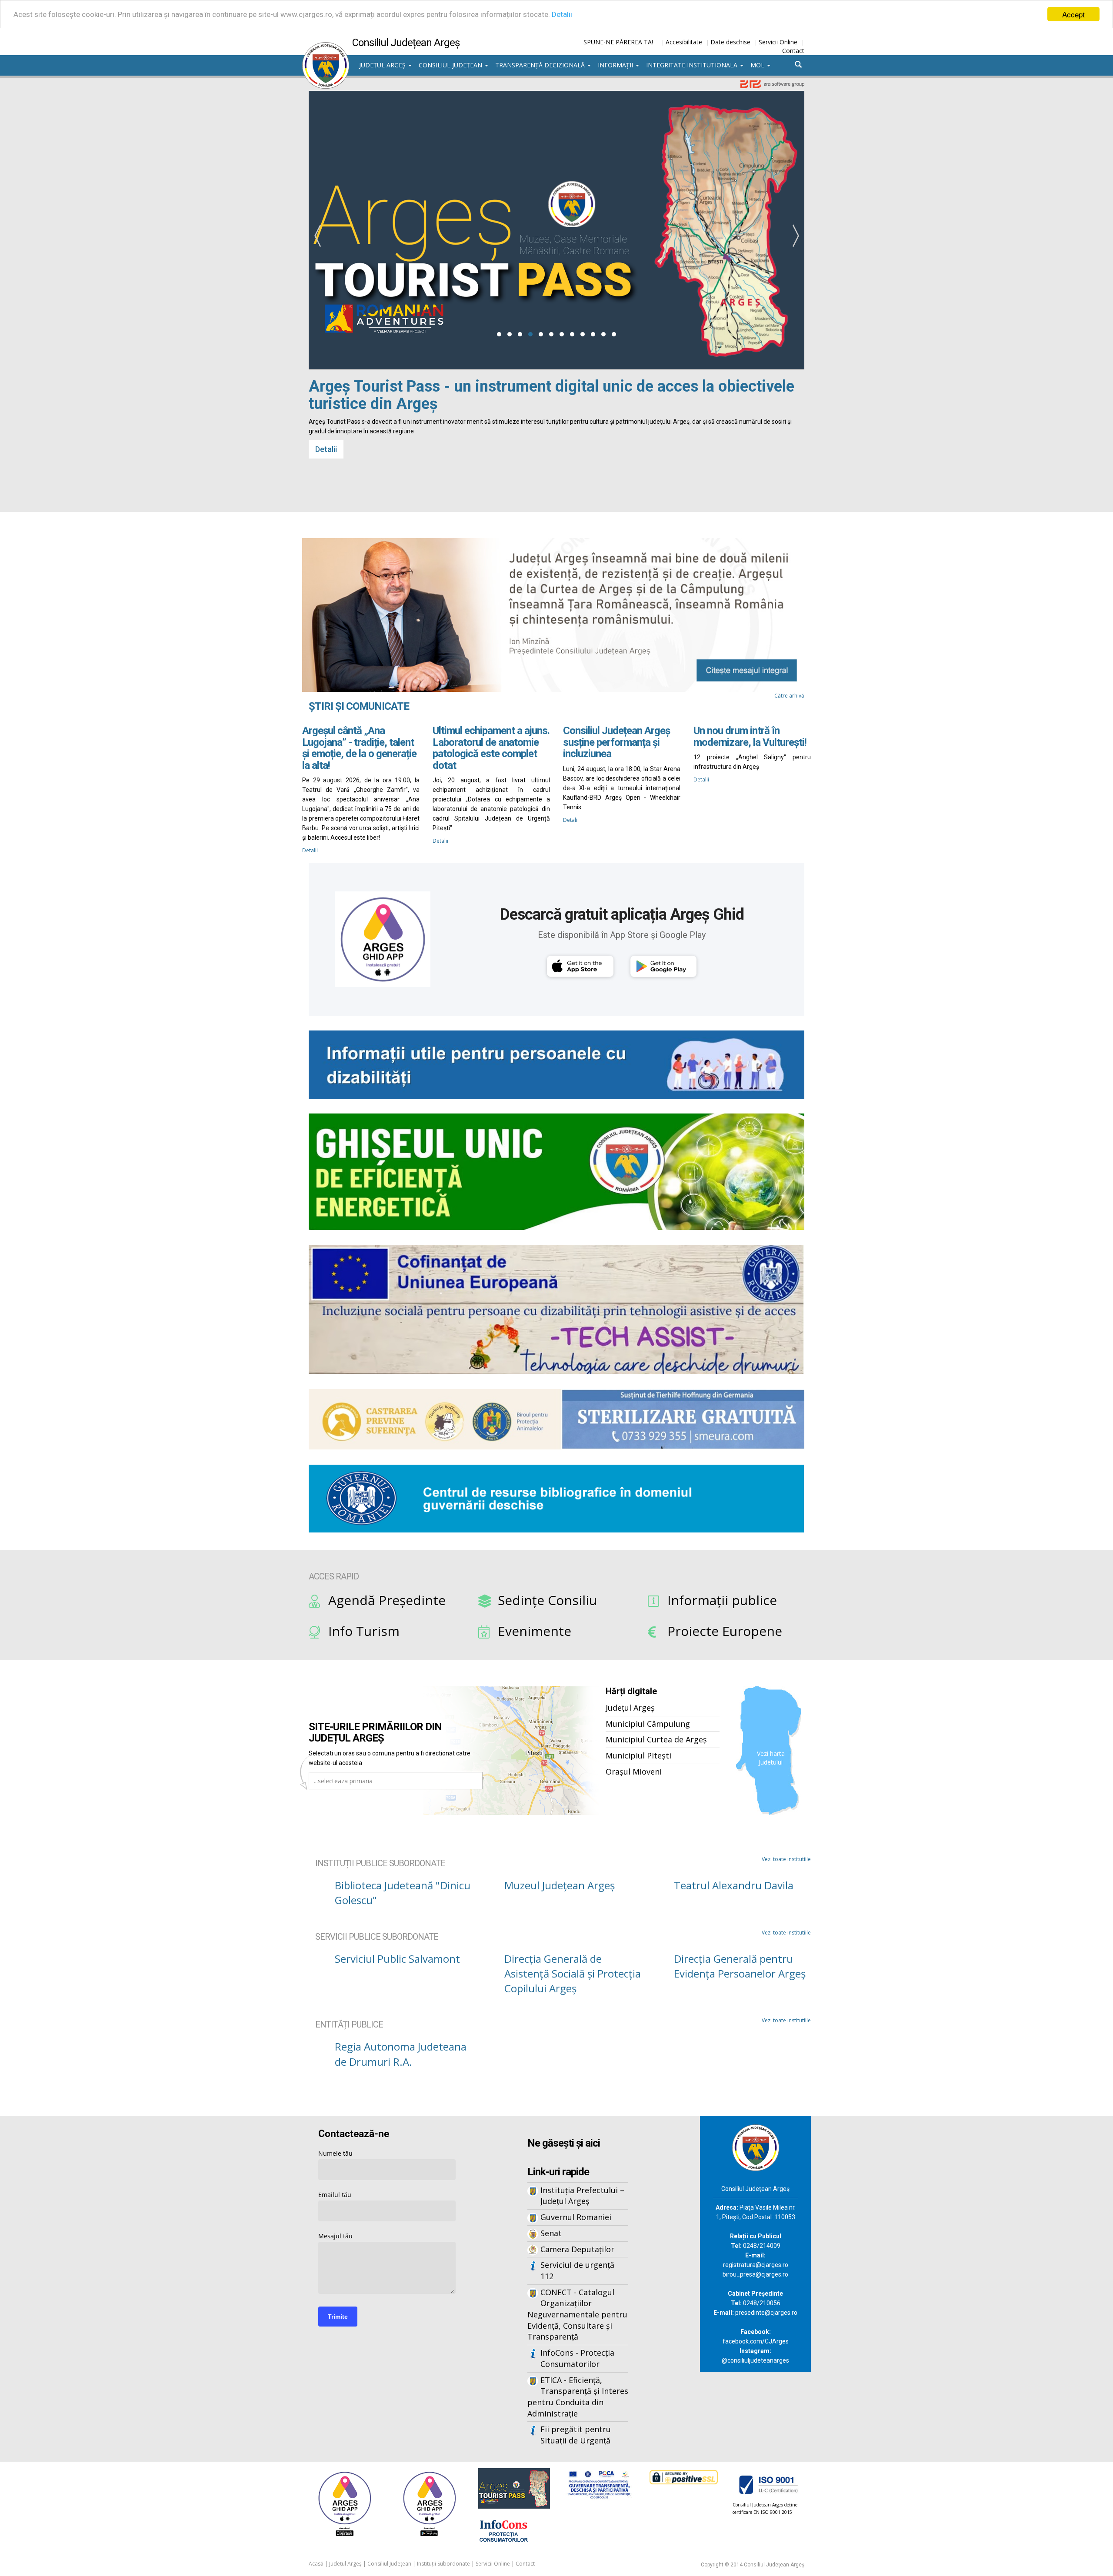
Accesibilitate (684, 42)
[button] (499, 334)
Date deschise (730, 42)
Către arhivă (789, 696)
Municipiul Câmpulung (648, 1724)
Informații (616, 65)
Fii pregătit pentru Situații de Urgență (576, 2435)
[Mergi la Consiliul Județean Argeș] (756, 2147)
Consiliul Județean (451, 65)
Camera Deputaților (577, 2249)
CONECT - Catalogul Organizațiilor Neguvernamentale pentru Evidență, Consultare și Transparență (577, 2315)
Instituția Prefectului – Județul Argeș (582, 2196)
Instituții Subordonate (443, 2564)
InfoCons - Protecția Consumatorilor (577, 2358)
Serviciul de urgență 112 (577, 2270)
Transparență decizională (541, 65)
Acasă (316, 2564)
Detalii (562, 14)
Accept (1073, 14)
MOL (758, 65)
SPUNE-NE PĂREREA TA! (618, 42)
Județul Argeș (383, 65)
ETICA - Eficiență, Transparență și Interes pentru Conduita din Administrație (578, 2397)
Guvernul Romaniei (576, 2217)
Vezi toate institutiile (786, 1859)
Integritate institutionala (693, 65)
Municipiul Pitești (638, 1755)
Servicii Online (778, 42)
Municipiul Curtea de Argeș (656, 1739)
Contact (793, 51)
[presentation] (317, 236)
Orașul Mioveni (634, 1772)
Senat (551, 2233)
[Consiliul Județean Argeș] (326, 47)
